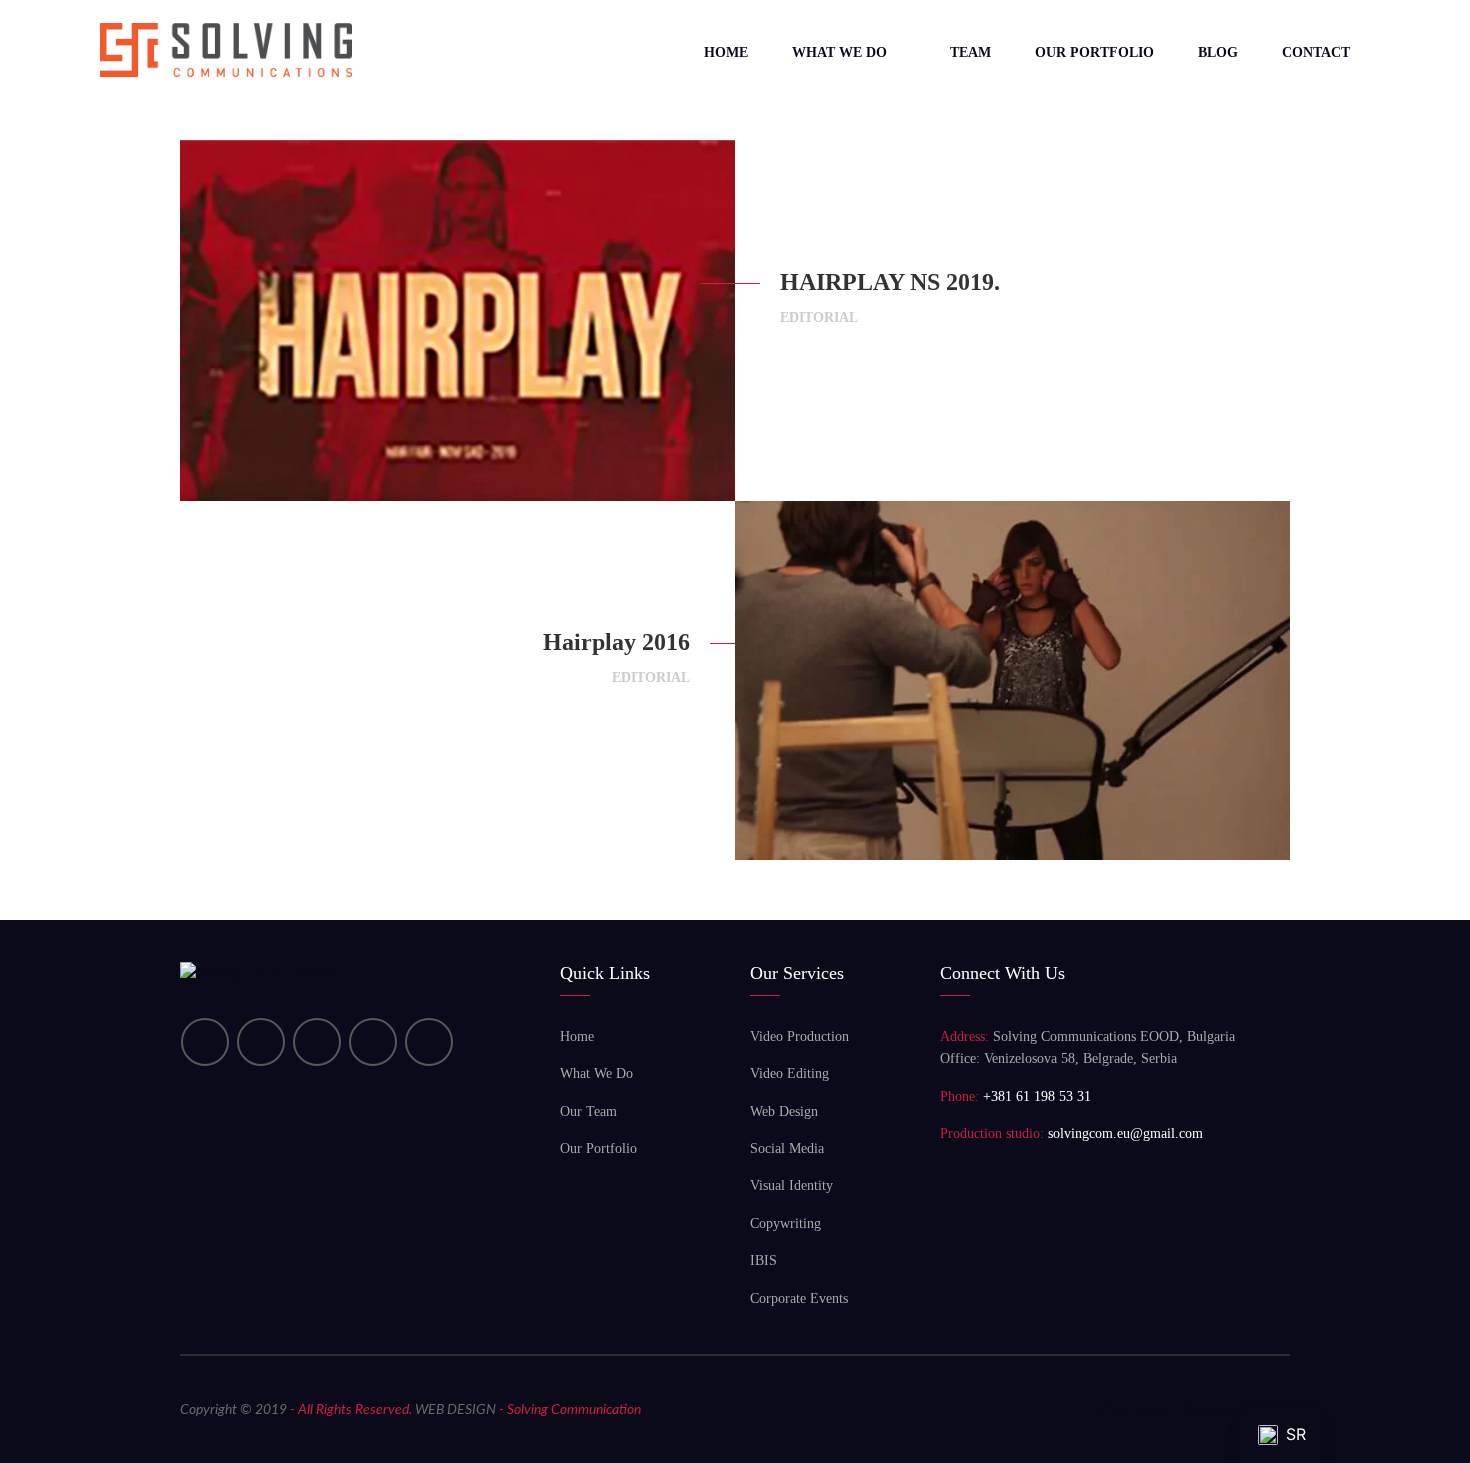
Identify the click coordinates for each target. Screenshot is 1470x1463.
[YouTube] (261, 1042)
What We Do (839, 52)
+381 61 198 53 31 (1037, 1096)
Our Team (588, 1111)
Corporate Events (799, 1298)
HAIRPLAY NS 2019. (890, 282)
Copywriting (785, 1223)
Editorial (819, 317)
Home (726, 52)
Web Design (784, 1111)
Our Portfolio (1094, 52)
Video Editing (789, 1073)
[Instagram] (373, 1042)
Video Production (799, 1036)
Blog (1218, 52)
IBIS (763, 1260)
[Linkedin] (205, 1042)
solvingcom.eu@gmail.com (1125, 1133)
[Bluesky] (429, 1042)
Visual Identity (791, 1185)
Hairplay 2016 (616, 642)
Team (970, 52)
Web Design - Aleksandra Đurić (1193, 1410)
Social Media (787, 1148)
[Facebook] (317, 1042)
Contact (1316, 52)
